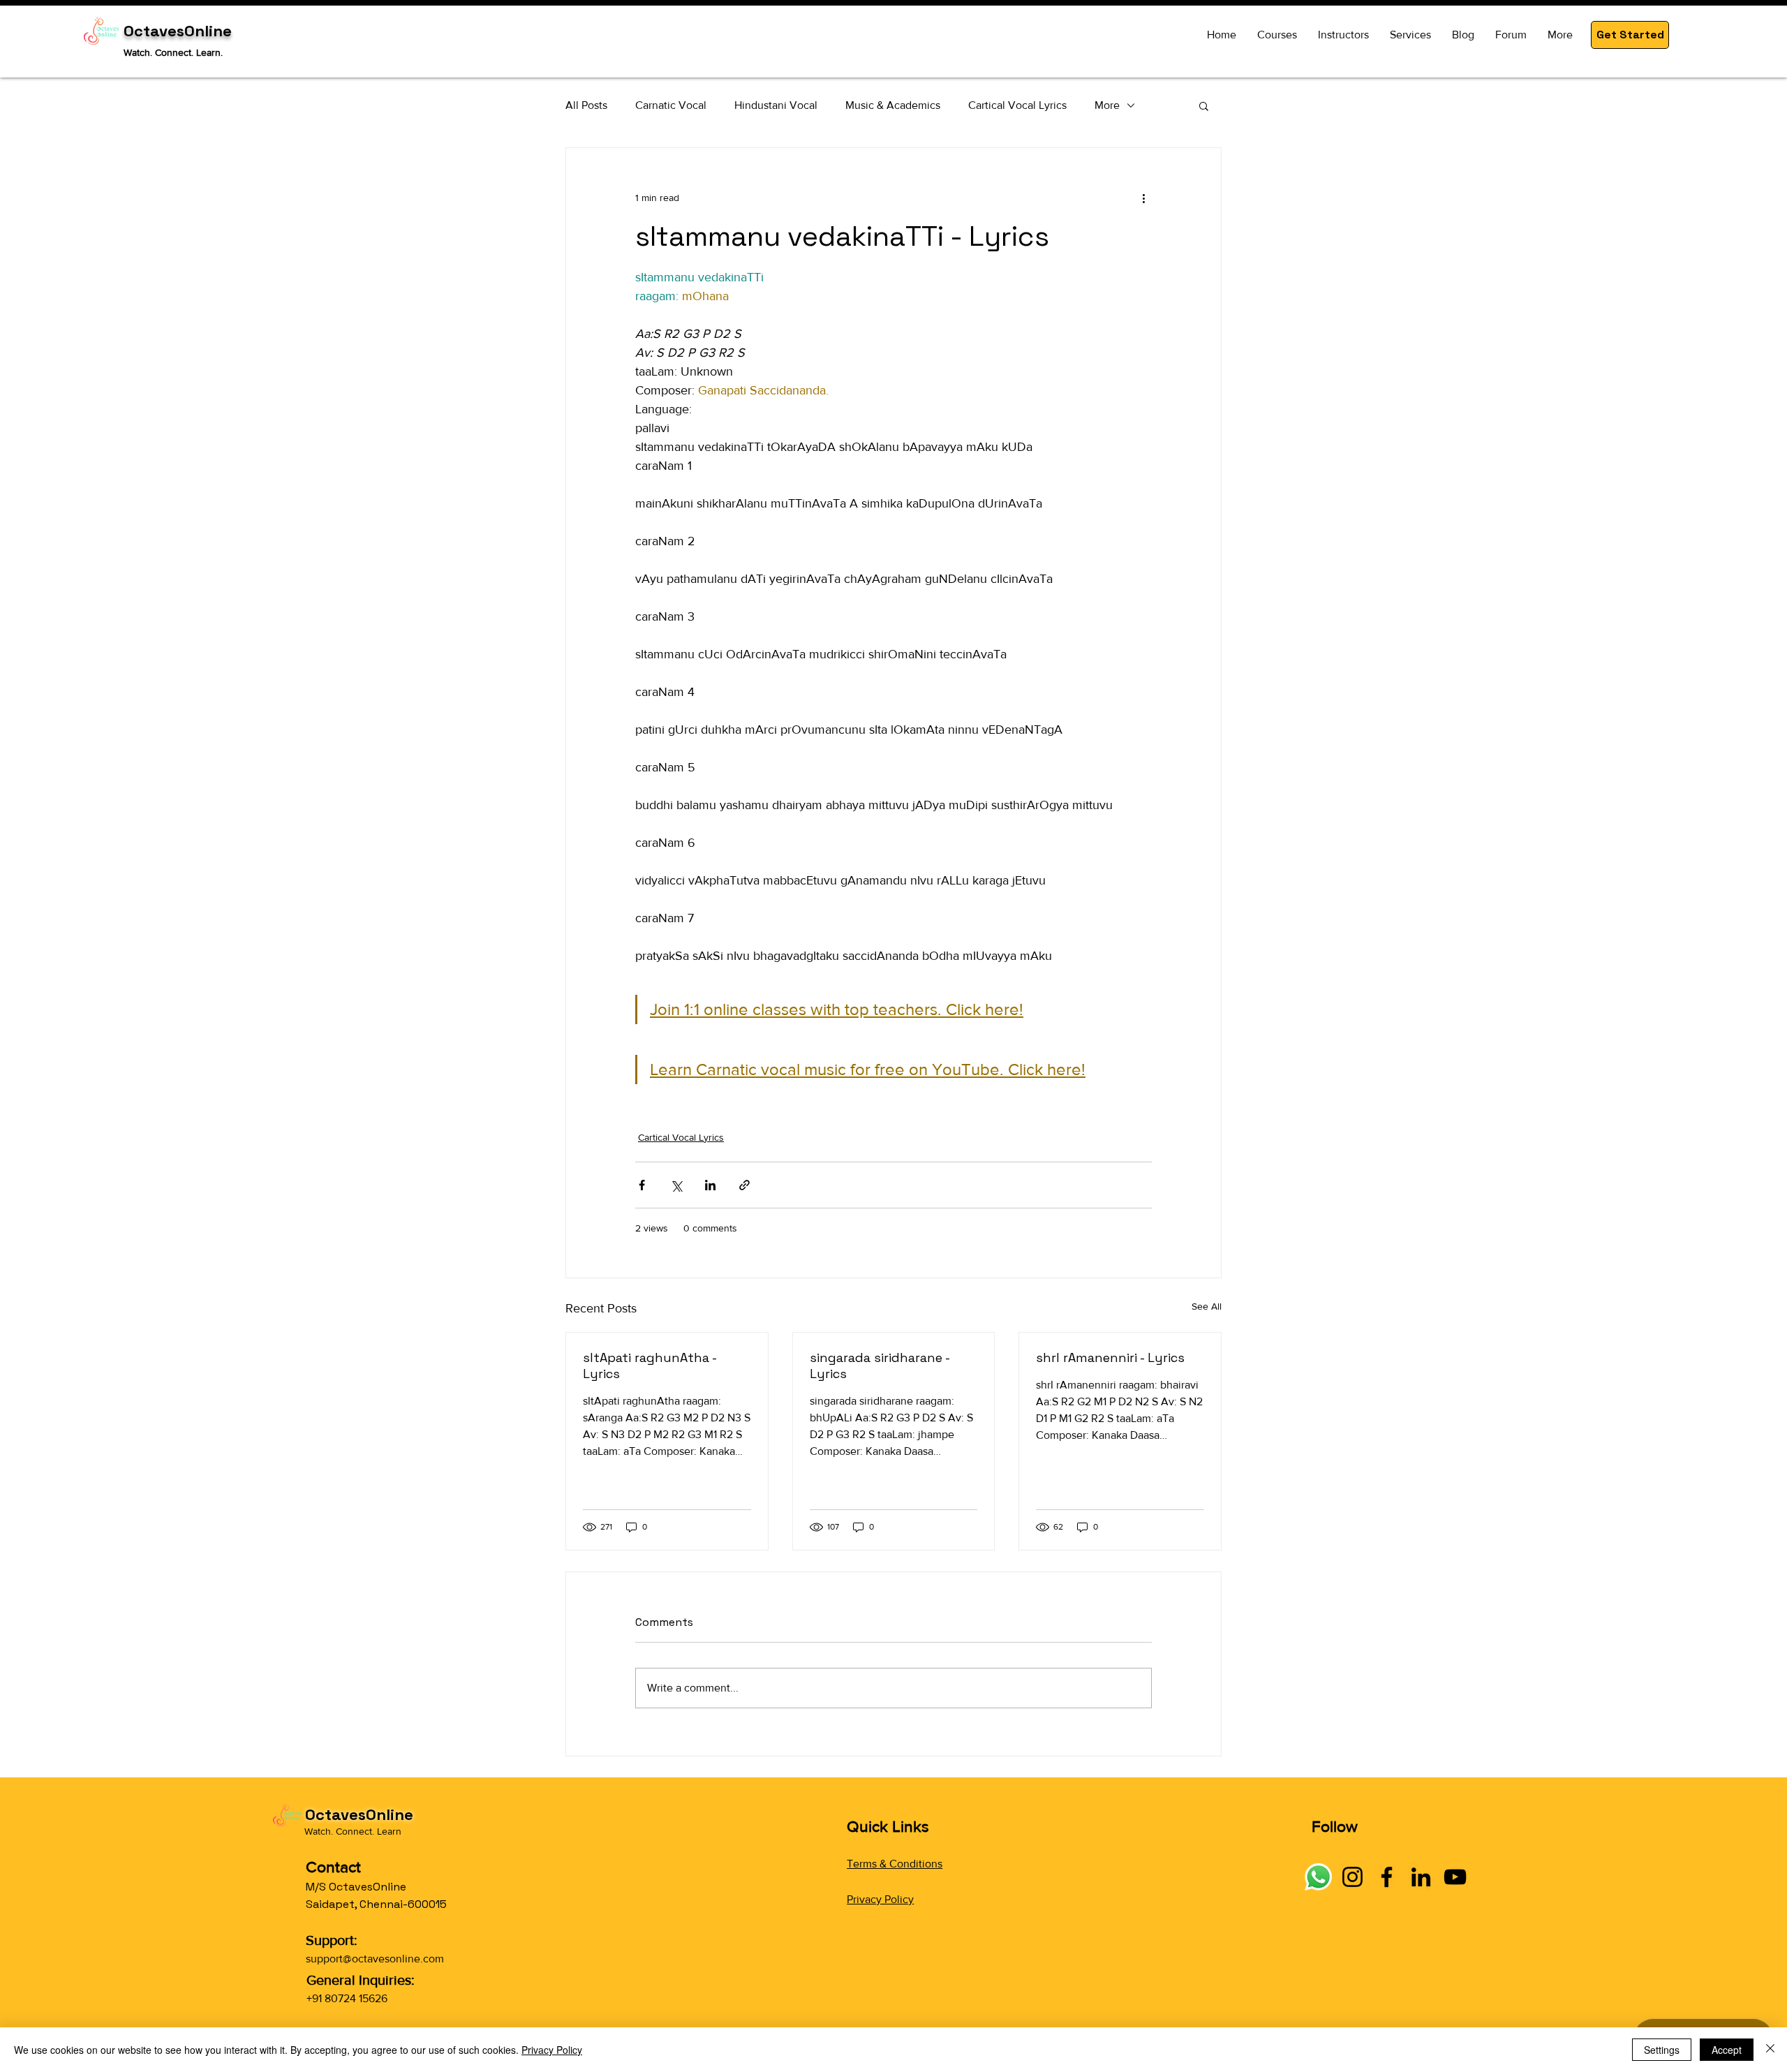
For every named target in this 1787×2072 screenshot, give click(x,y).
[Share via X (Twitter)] (676, 1185)
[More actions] (1143, 198)
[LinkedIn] (1421, 1877)
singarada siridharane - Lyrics (880, 1366)
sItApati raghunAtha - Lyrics (650, 1366)
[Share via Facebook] (642, 1185)
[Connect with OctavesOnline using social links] (1318, 1877)
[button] (1630, 35)
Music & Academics (893, 105)
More (1107, 105)
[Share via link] (744, 1185)
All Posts (586, 105)
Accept (1727, 2050)
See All (1207, 1306)
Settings (1662, 2050)
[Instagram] (1352, 1877)
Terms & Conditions (895, 1864)
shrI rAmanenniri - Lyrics (1110, 1357)
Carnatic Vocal (671, 105)
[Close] (1770, 2050)
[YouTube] (1455, 1877)
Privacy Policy (880, 1899)
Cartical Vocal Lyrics (1017, 105)
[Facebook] (1387, 1877)
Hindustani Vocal (776, 105)
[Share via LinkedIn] (710, 1185)
